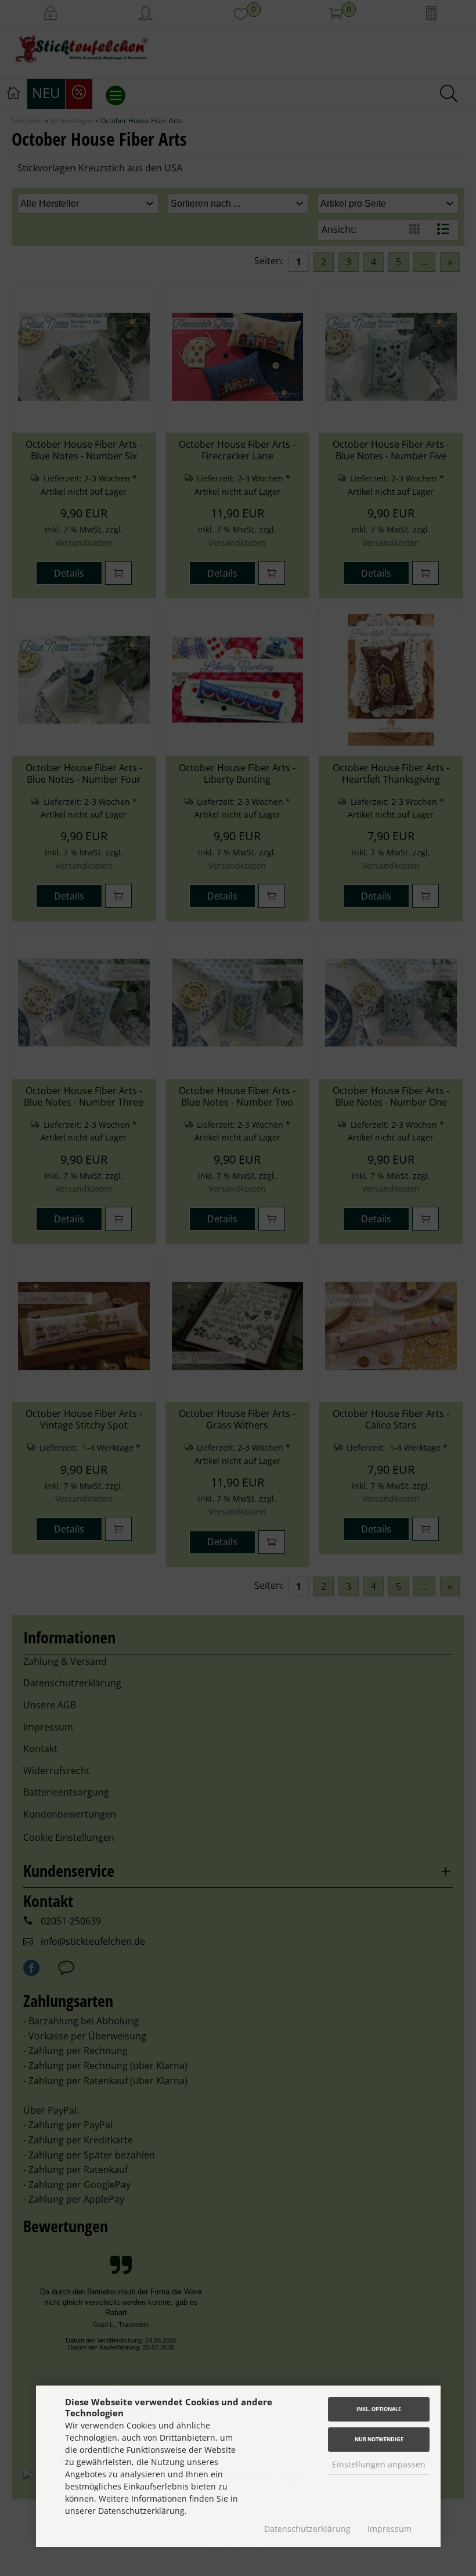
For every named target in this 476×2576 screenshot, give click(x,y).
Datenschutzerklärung (307, 2529)
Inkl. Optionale (379, 2409)
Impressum (390, 2529)
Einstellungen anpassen (379, 2464)
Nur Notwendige (379, 2439)
